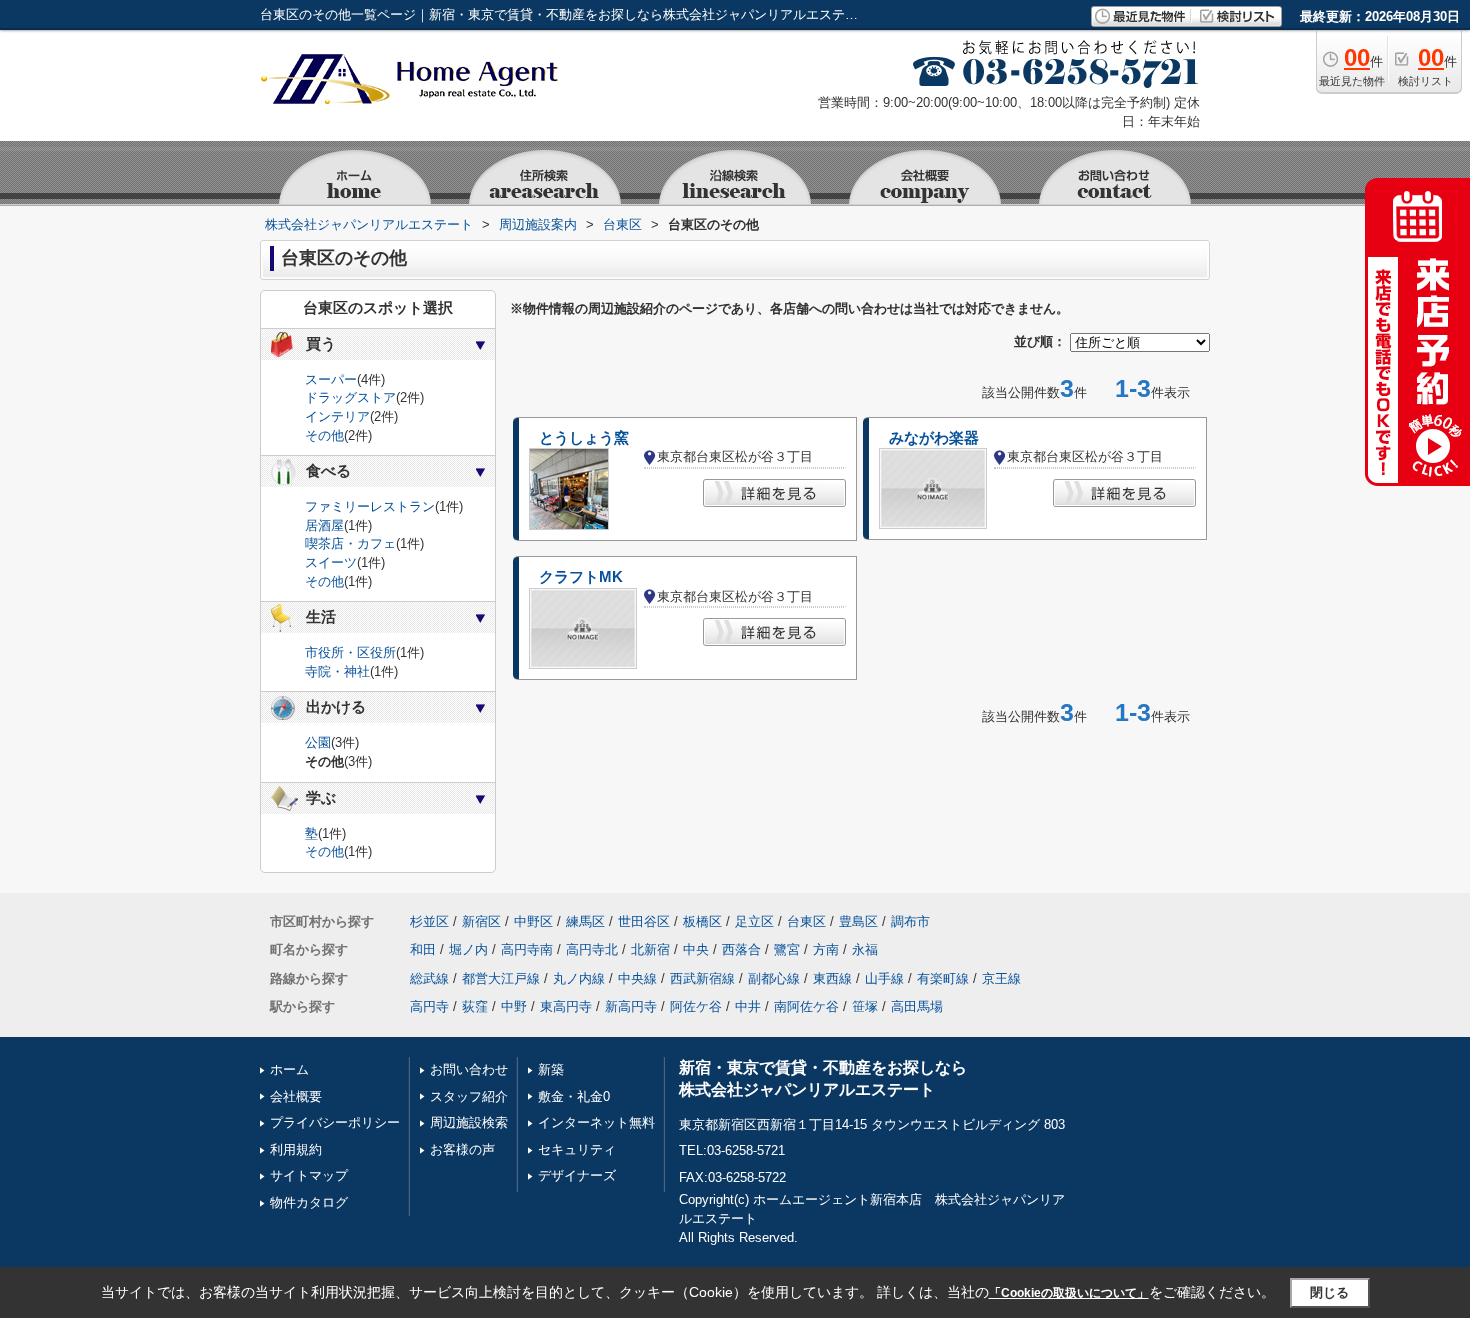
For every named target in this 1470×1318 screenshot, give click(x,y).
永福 (865, 949)
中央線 (637, 978)
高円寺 (429, 1006)
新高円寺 (631, 1006)
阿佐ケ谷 (696, 1006)
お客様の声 (462, 1149)
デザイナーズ (577, 1175)
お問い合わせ (469, 1069)
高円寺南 (527, 949)
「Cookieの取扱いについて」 (1069, 1293)
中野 (514, 1006)
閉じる (1329, 1292)
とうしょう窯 (584, 438)
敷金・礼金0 (574, 1096)
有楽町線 (943, 978)
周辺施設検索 (469, 1122)
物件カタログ (309, 1202)
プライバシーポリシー (335, 1122)
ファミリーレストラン (370, 506)
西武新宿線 (702, 978)
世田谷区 (644, 921)
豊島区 (858, 921)
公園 (318, 742)
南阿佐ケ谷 (806, 1006)
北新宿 (650, 949)
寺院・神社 (337, 671)
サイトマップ (309, 1175)
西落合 (741, 949)
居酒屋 (324, 525)
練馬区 (585, 921)
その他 (324, 435)
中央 (696, 949)
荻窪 (475, 1006)
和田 (423, 949)
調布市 (910, 921)
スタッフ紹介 (469, 1096)
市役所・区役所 (350, 652)
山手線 (884, 978)
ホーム (289, 1069)
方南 (826, 949)
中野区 (533, 921)
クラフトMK (581, 577)
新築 (551, 1069)
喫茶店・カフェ (350, 543)
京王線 (1001, 978)
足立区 (754, 921)
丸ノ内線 (579, 978)
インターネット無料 (596, 1122)
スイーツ (331, 562)
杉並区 (429, 921)
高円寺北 (592, 949)
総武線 (429, 978)
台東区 (806, 921)
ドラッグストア (350, 397)
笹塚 (865, 1006)
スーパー (331, 379)
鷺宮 (787, 949)
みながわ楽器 (934, 438)
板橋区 (702, 921)
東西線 (832, 978)
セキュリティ (577, 1149)
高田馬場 (917, 1006)
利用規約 (296, 1149)
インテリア (337, 416)
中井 (748, 1006)
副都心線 (774, 978)
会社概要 (296, 1096)
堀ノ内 (468, 949)
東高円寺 (566, 1006)
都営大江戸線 (501, 978)
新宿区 (481, 921)
